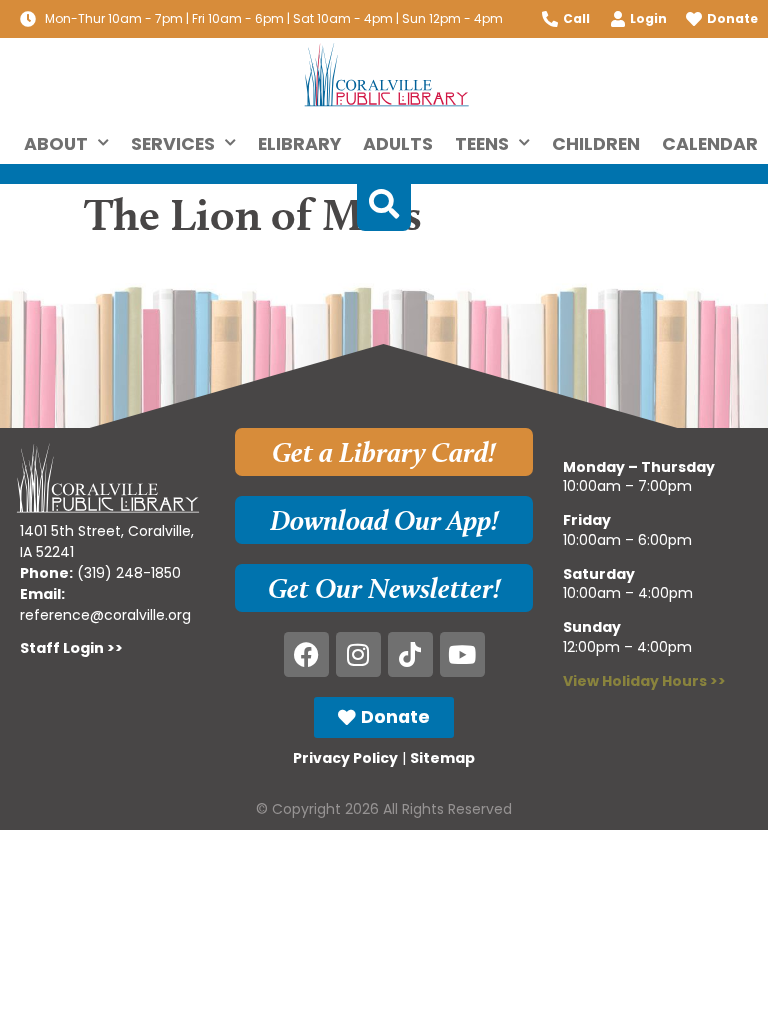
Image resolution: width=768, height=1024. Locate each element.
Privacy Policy (345, 758)
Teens (482, 144)
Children (596, 144)
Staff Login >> (71, 648)
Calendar (710, 144)
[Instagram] (358, 654)
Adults (398, 144)
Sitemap (442, 758)
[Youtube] (462, 654)
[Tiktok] (410, 654)
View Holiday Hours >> (644, 681)
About (56, 144)
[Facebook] (306, 654)
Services (173, 144)
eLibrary (299, 144)
